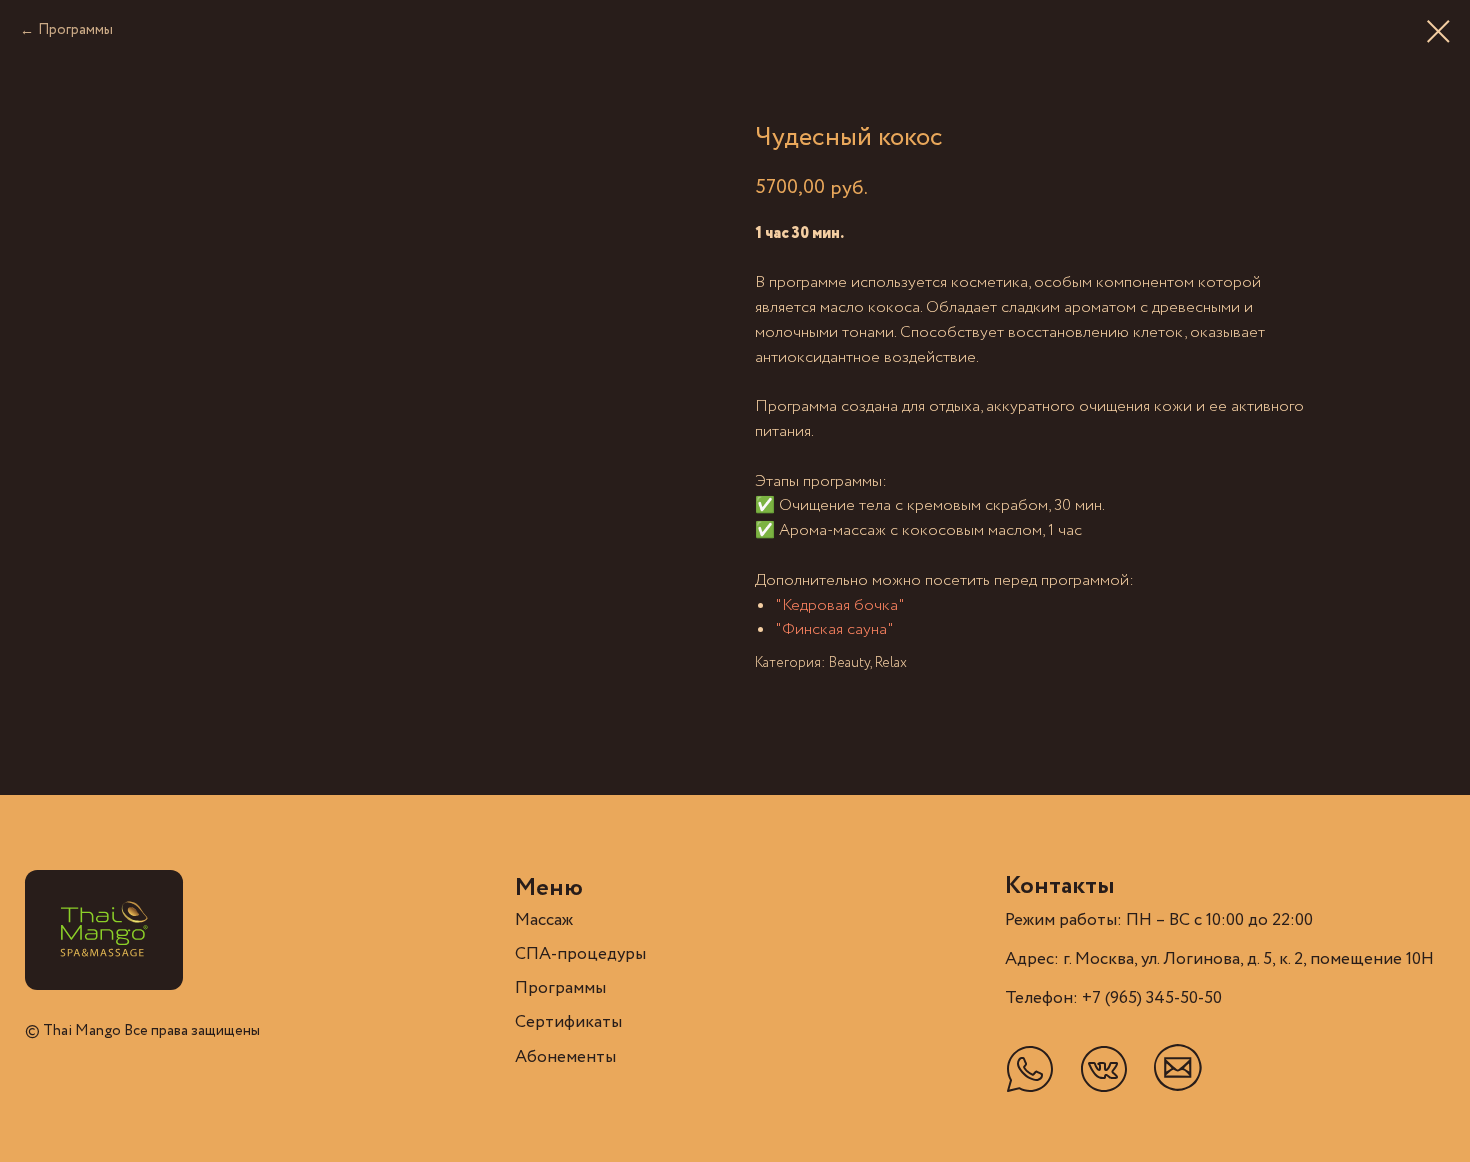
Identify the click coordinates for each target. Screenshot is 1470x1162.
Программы (75, 30)
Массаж (544, 920)
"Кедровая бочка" (840, 605)
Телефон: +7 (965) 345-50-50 (1113, 998)
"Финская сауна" (834, 629)
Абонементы (565, 1057)
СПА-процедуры (580, 954)
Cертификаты (568, 1022)
